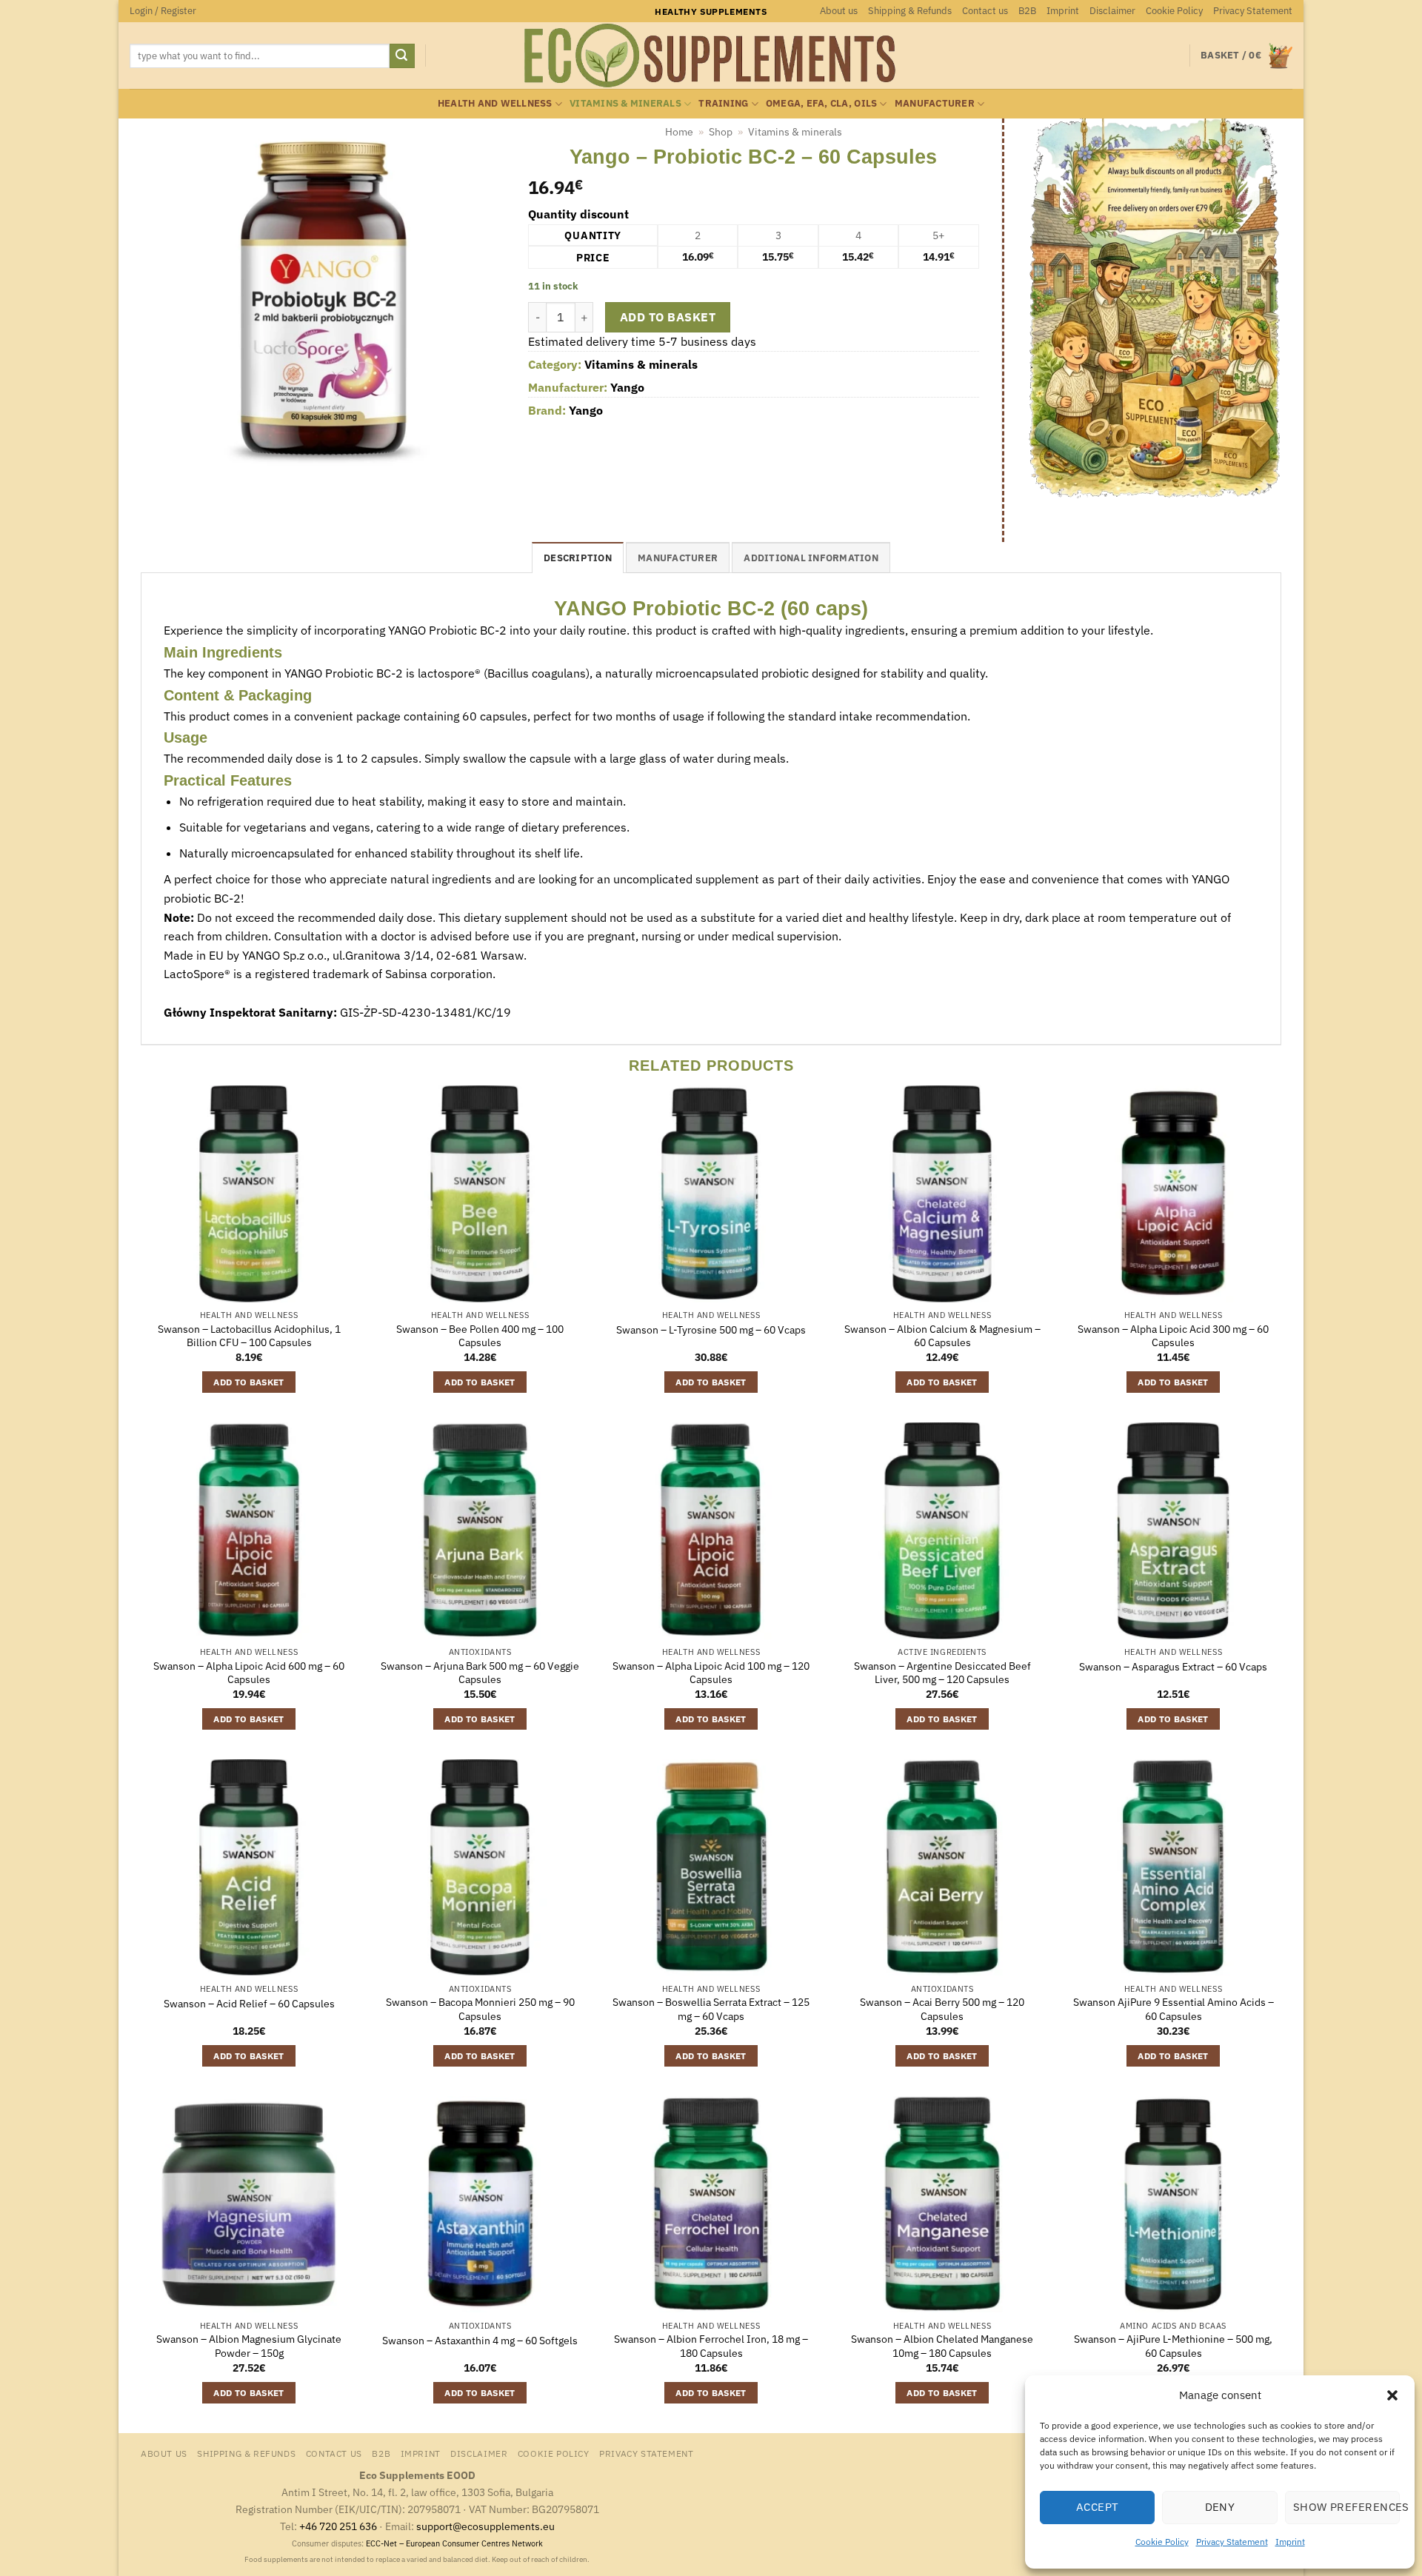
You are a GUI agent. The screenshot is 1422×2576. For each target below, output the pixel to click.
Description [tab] (578, 558)
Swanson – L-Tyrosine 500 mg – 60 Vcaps (711, 1330)
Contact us (985, 11)
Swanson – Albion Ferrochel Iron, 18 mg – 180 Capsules (711, 2346)
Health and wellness (495, 103)
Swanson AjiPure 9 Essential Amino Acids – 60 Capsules (1174, 2009)
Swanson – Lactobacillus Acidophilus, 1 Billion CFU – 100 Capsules (249, 1336)
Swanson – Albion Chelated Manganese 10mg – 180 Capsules (942, 2346)
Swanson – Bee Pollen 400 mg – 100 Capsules (480, 1336)
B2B (1027, 11)
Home (679, 132)
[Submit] (402, 56)
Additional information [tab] (811, 558)
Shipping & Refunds (910, 11)
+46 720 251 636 (338, 2526)
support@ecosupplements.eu (485, 2526)
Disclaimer (1112, 11)
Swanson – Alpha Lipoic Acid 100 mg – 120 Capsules (711, 1673)
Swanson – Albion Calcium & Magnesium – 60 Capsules (942, 1336)
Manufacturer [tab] (678, 558)
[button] (1392, 2395)
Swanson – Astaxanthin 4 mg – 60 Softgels (480, 2341)
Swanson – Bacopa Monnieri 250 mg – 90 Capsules (480, 2009)
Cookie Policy (1162, 2542)
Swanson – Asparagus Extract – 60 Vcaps (1173, 1667)
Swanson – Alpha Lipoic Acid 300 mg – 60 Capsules (1173, 1336)
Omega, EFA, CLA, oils (821, 103)
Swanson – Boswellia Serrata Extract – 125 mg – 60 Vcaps (711, 2009)
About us (839, 11)
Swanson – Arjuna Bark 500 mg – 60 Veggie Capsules (480, 1673)
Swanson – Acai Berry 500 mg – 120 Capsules (942, 2009)
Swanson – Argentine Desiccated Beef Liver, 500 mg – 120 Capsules (942, 1673)
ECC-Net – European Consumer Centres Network (454, 2543)
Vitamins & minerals (625, 103)
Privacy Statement (1232, 2542)
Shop (721, 132)
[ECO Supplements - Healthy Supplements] (711, 56)
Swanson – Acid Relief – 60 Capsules (249, 2004)
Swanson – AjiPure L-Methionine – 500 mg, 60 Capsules (1173, 2346)
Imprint (1290, 2542)
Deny (1220, 2507)
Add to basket (668, 317)
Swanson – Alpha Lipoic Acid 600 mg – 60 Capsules (249, 1673)
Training (723, 103)
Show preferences (1346, 2507)
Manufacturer (935, 103)
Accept (1098, 2507)
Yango (627, 387)
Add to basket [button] (249, 1382)
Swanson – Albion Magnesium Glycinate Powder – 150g (249, 2346)
